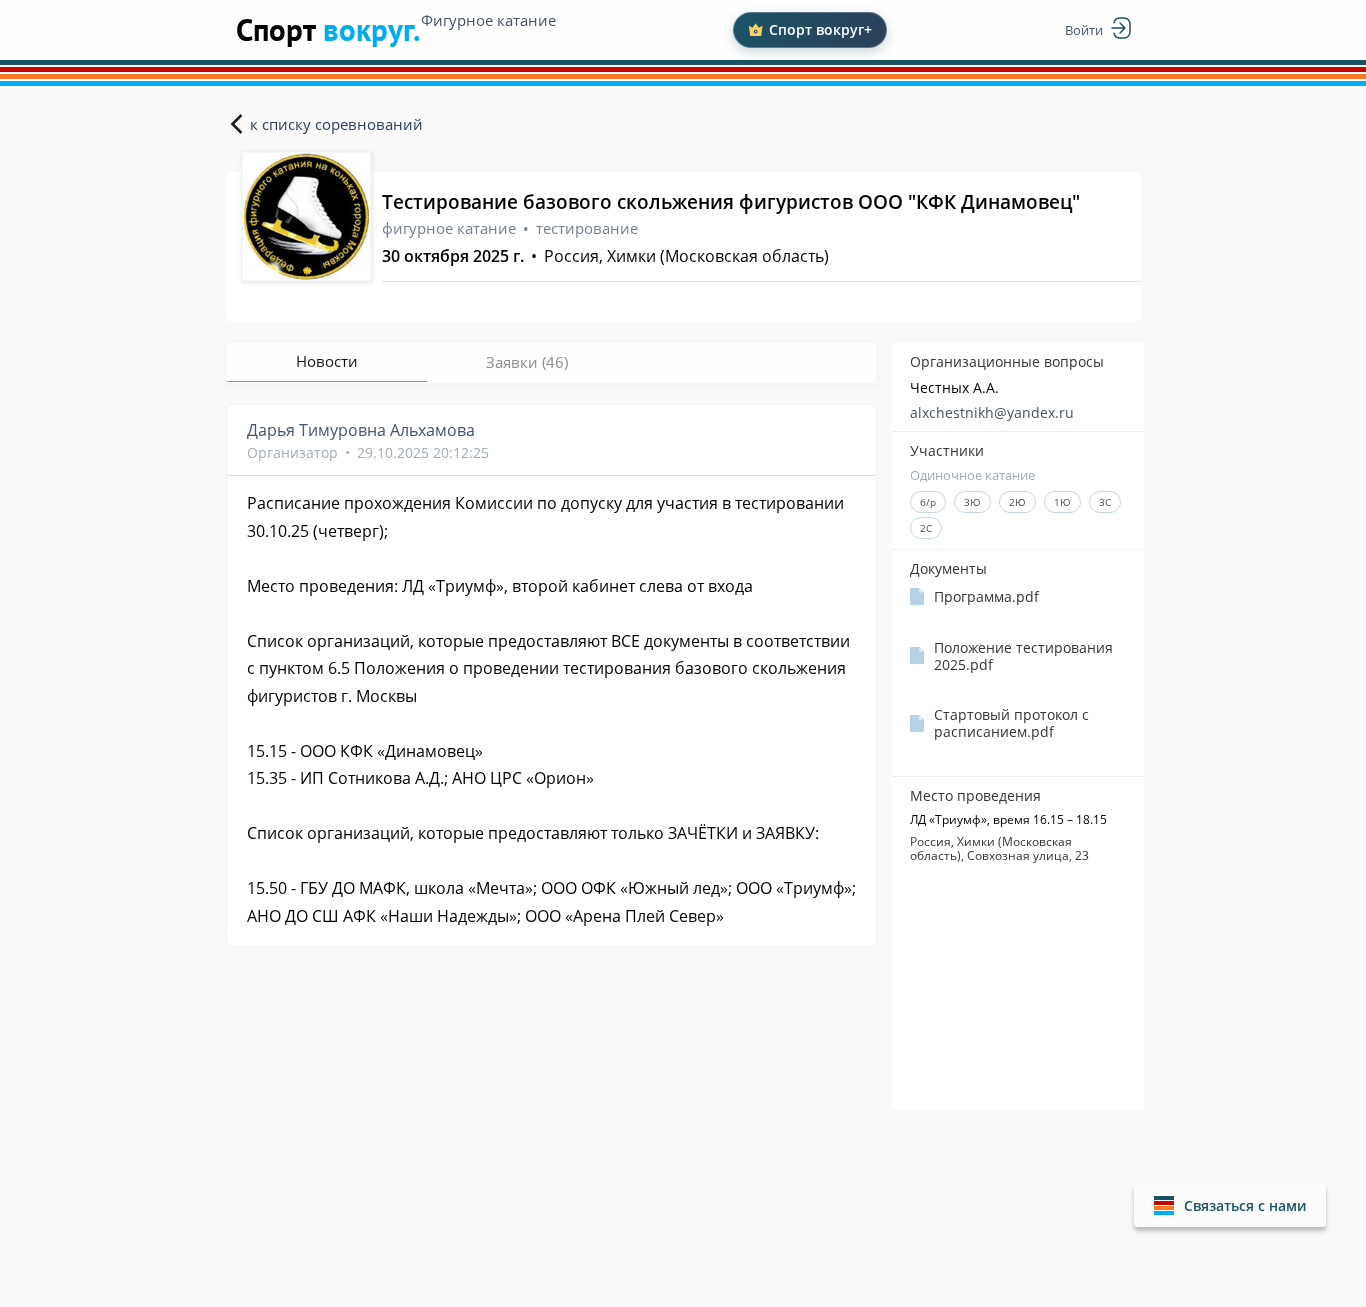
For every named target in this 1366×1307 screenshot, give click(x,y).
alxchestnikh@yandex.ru (992, 412)
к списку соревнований (336, 124)
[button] (1230, 1205)
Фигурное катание (488, 20)
